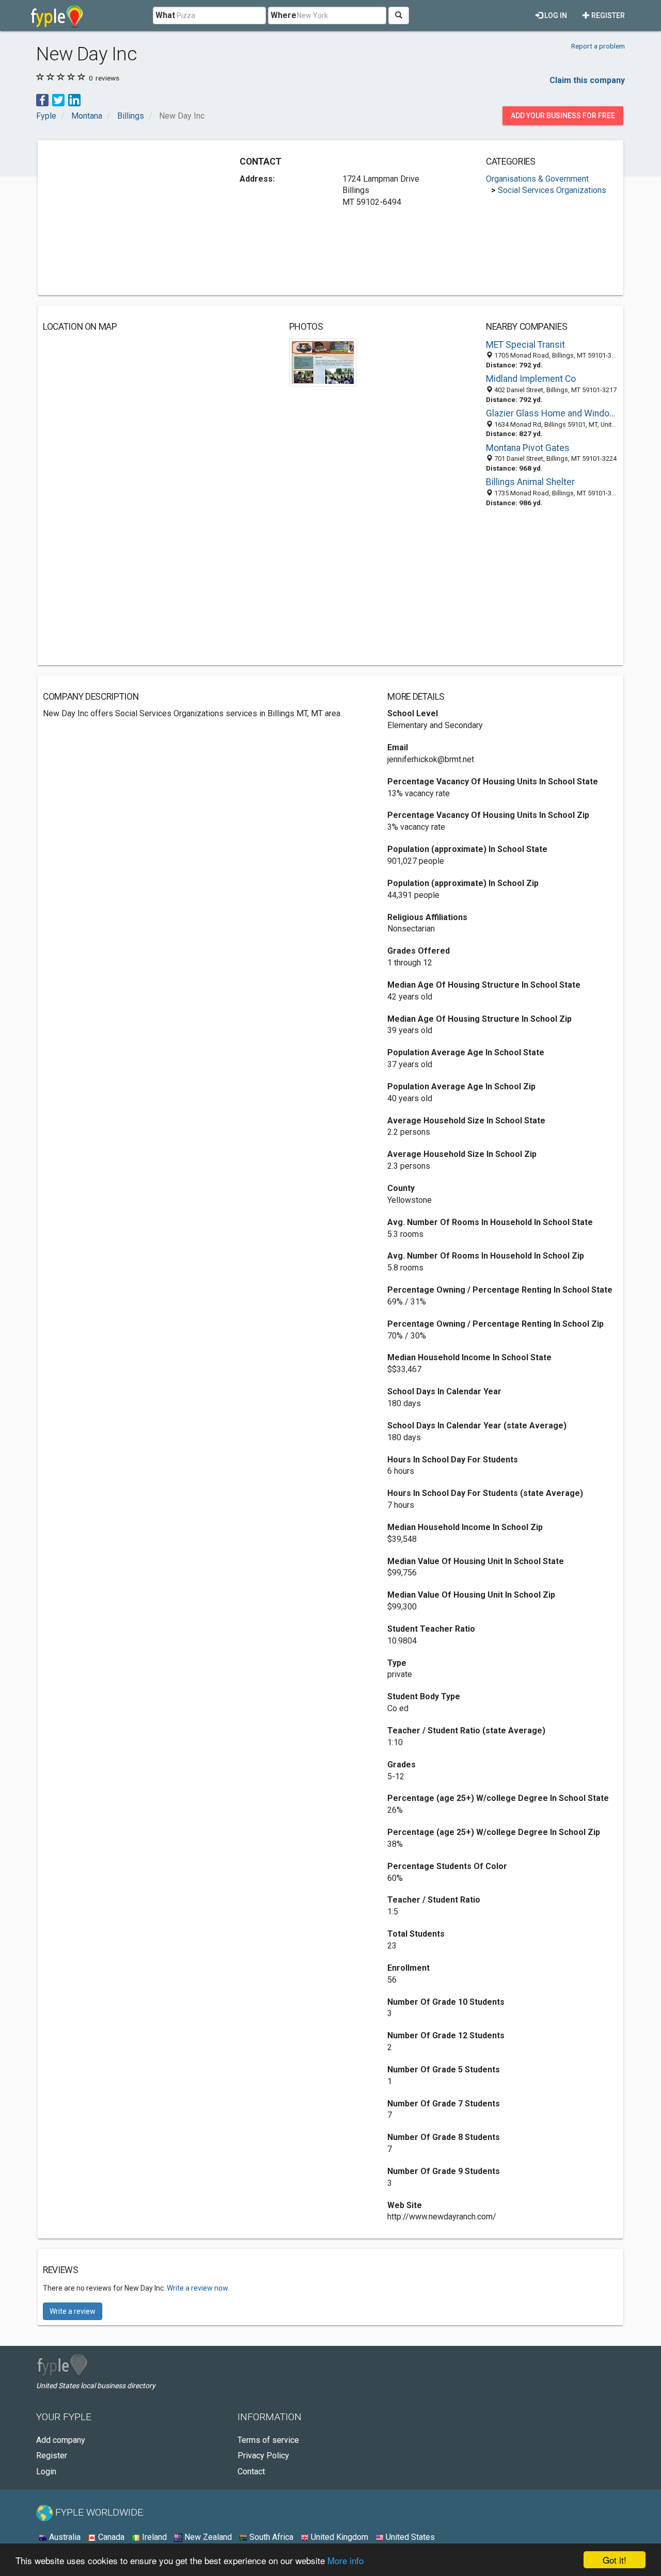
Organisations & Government (537, 179)
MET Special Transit (525, 345)
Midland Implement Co (531, 379)
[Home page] (57, 15)
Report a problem (598, 46)
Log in (555, 15)
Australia (64, 2537)
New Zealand (207, 2537)
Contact (251, 2472)
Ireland (153, 2537)
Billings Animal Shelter (530, 482)
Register (607, 15)
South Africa (270, 2537)
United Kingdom (339, 2537)
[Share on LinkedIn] (74, 99)
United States (409, 2537)
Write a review (73, 2311)
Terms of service (268, 2440)
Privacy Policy (263, 2456)
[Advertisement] (130, 218)
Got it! (615, 2560)
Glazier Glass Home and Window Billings (552, 413)
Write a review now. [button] (198, 2288)
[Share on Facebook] (42, 99)
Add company (61, 2440)
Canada (110, 2537)
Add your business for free (563, 116)
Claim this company (587, 80)
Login (46, 2472)
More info (345, 2560)
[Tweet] (58, 99)
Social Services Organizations (552, 190)
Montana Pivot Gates (528, 448)
